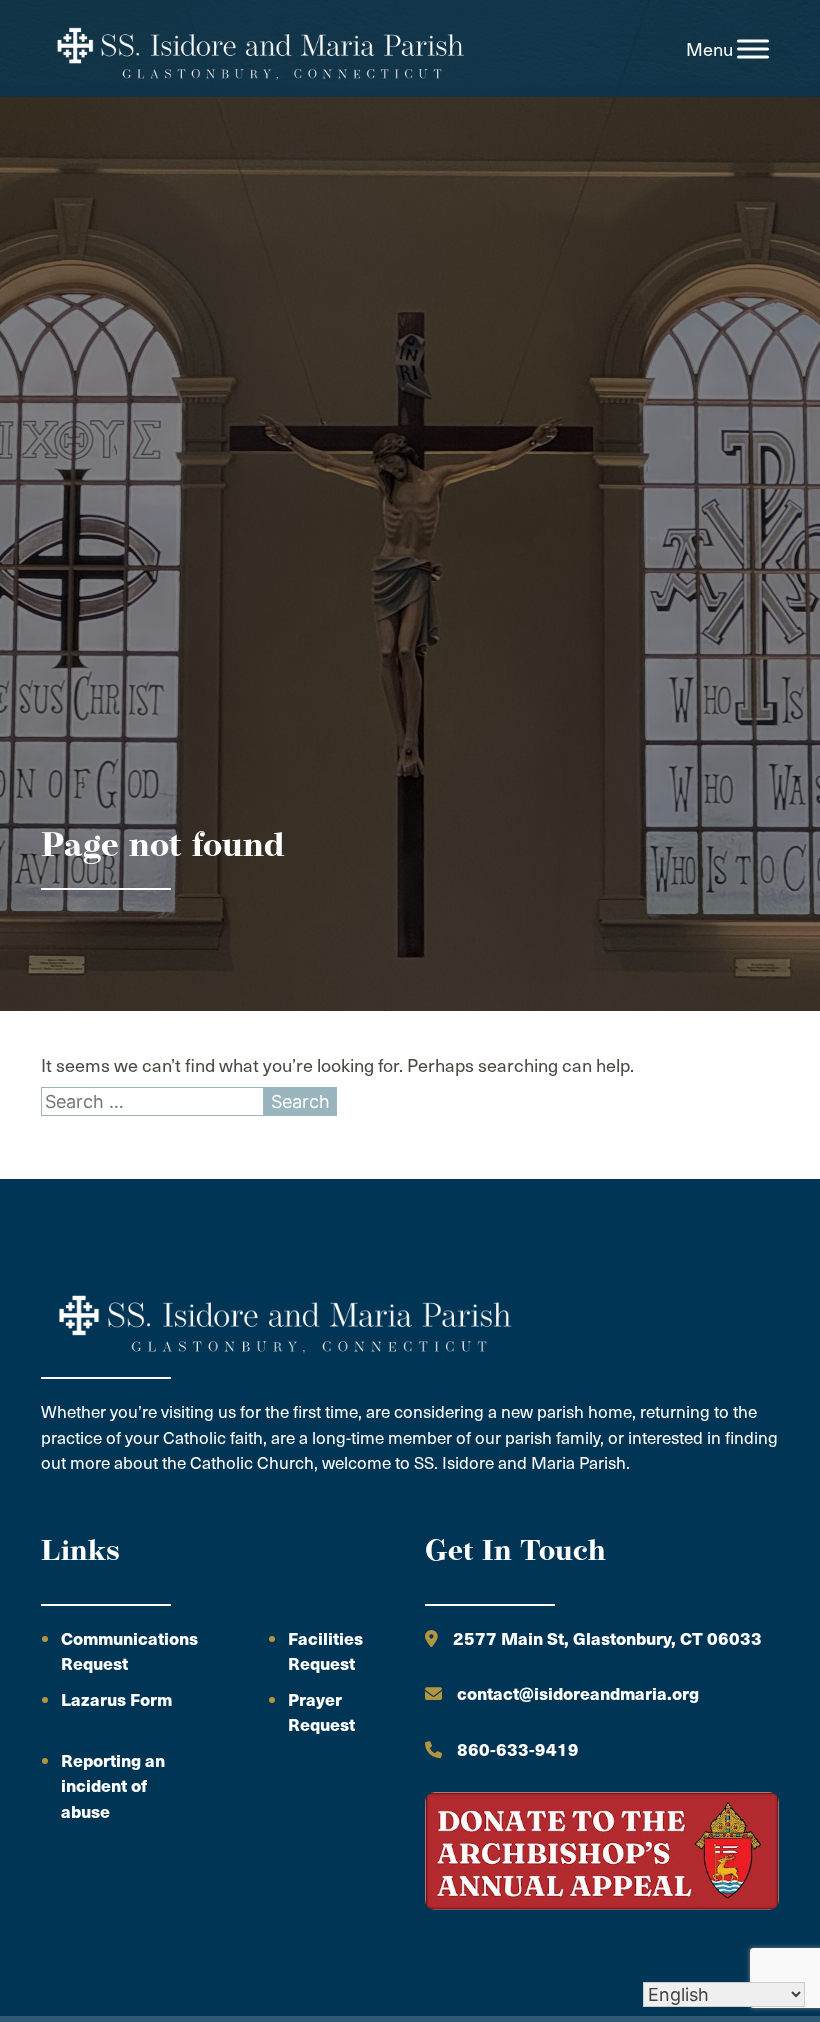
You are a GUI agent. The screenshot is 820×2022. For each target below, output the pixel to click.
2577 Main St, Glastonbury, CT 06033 (607, 1638)
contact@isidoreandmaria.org (578, 1693)
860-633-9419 (518, 1749)
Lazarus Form (116, 1699)
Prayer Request (321, 1712)
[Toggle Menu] (753, 49)
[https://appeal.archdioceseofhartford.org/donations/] (602, 1854)
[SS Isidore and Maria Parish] (259, 49)
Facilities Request (325, 1651)
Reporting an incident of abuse (113, 1785)
